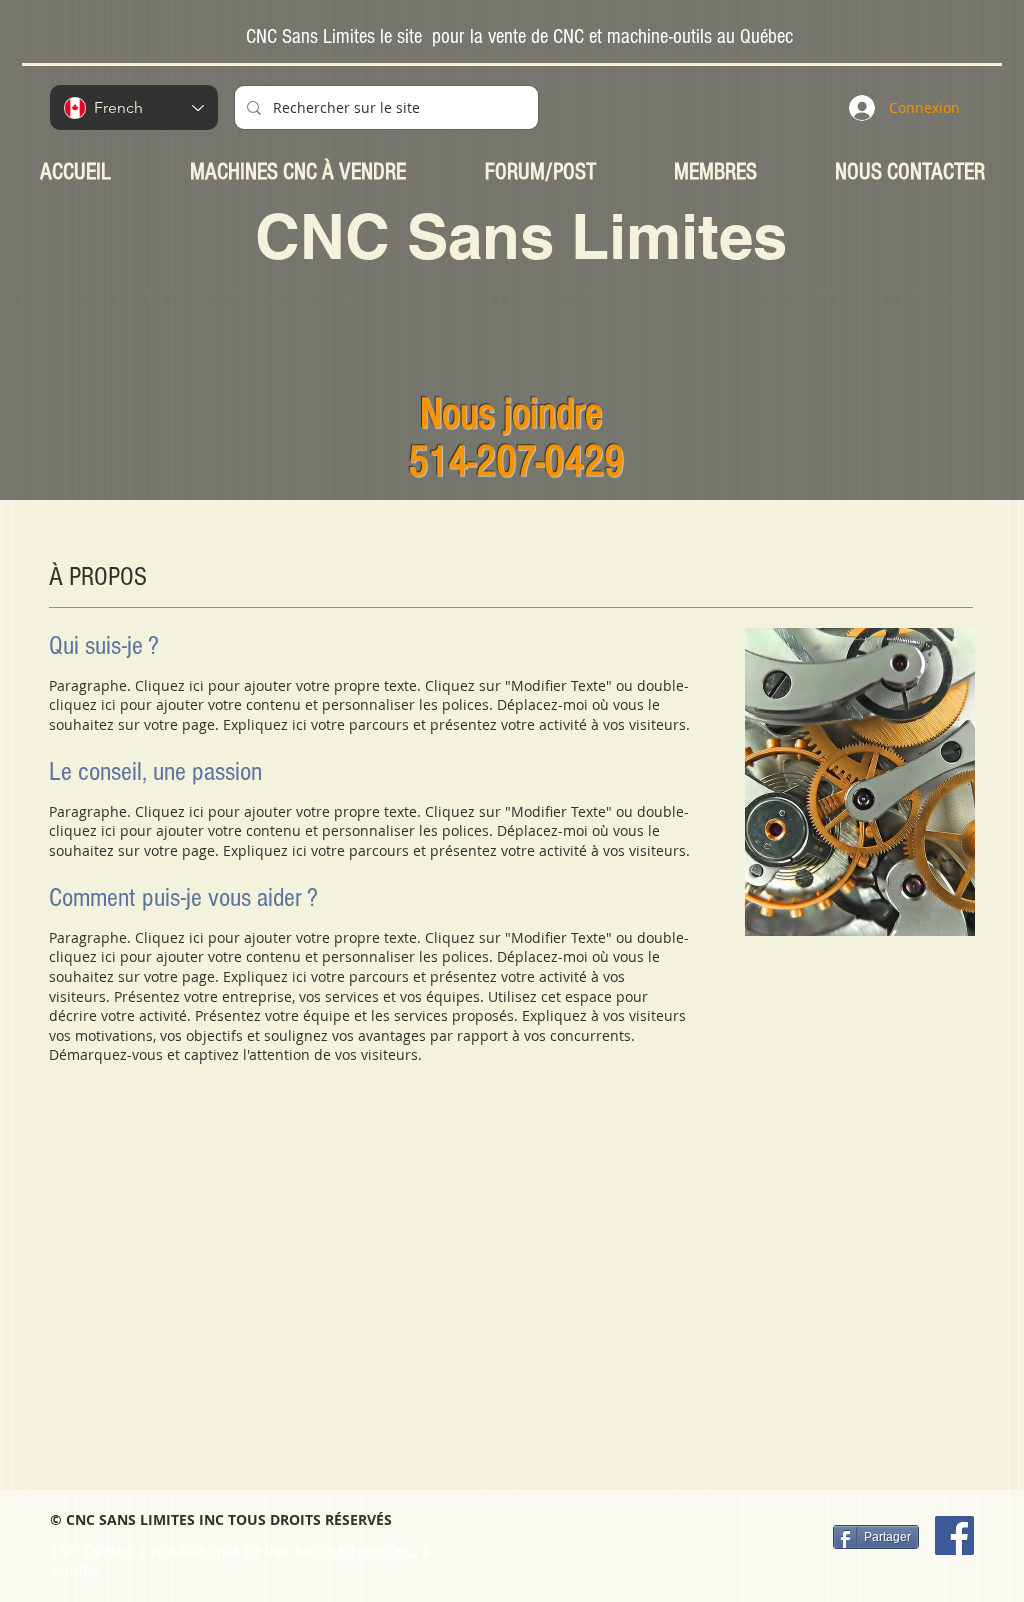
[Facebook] (954, 1535)
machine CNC (370, 1550)
